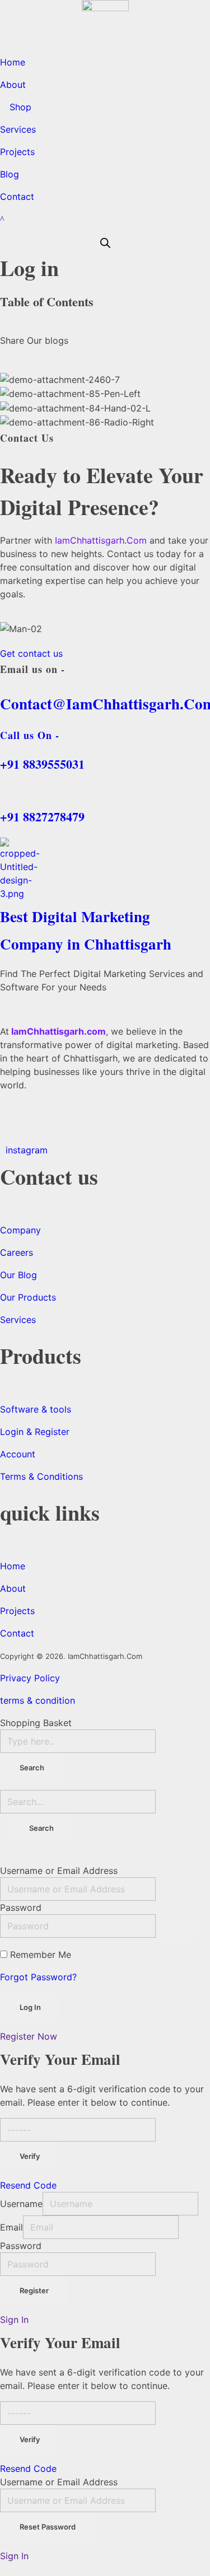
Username (21, 2204)
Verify (30, 2156)
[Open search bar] (105, 242)
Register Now (29, 2036)
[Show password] (178, 1929)
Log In (30, 2007)
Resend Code (28, 2185)
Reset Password (48, 2527)
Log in (29, 268)
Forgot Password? (38, 1977)
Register (34, 2290)
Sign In (14, 2320)
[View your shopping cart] (2, 219)
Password (21, 1908)
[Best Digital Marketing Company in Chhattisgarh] (105, 869)
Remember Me (41, 1955)
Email (11, 2227)
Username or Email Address (59, 1871)
